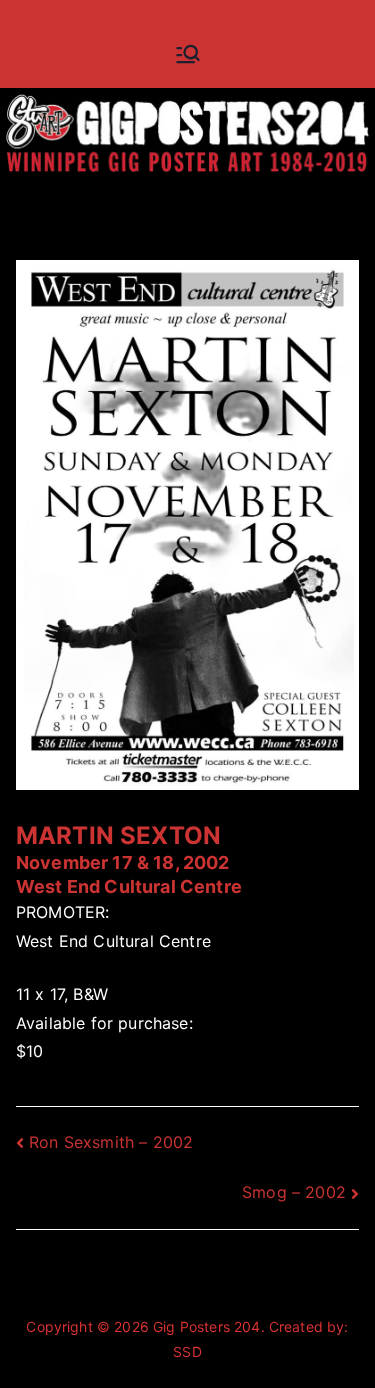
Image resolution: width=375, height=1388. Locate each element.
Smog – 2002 (294, 1192)
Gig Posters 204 (206, 1326)
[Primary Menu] (188, 54)
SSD (187, 1351)
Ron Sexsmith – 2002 (111, 1142)
